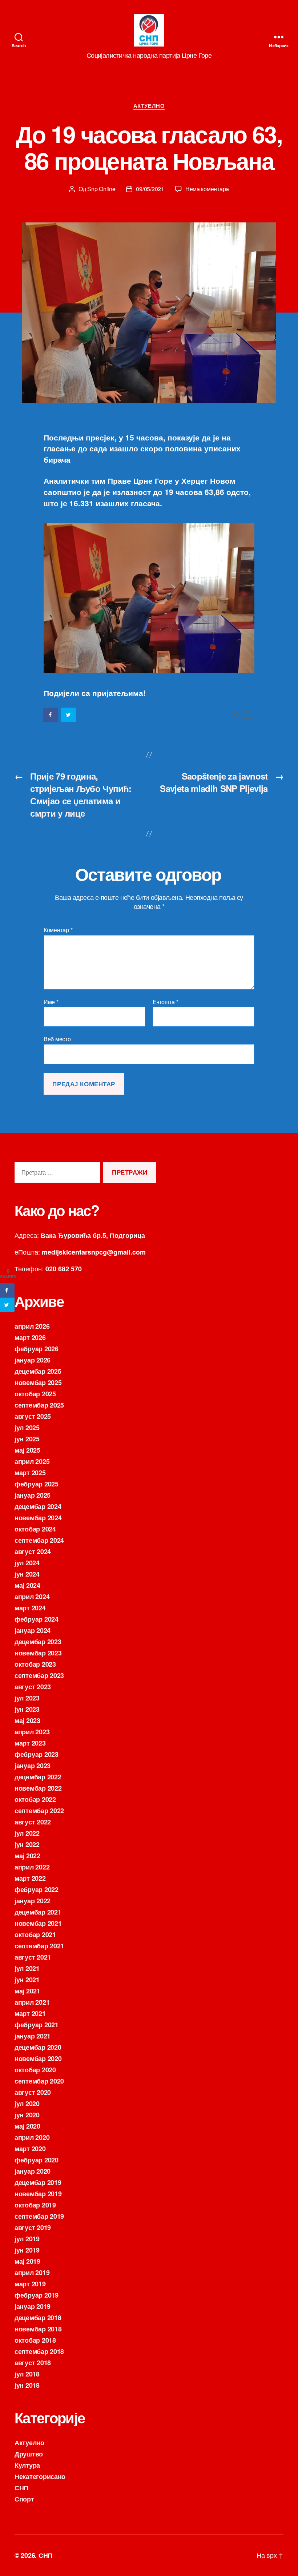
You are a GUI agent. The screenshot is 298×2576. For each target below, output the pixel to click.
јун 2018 (27, 2385)
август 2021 (33, 1957)
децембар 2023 (38, 1642)
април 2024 (32, 1597)
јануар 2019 (33, 2306)
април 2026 (32, 1326)
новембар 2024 (38, 1518)
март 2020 (30, 2149)
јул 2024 (27, 1563)
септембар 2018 (39, 2351)
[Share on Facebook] (51, 715)
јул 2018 (27, 2374)
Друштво (29, 2454)
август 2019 (33, 2227)
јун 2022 (27, 1844)
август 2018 (33, 2363)
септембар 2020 (39, 2081)
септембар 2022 (39, 1811)
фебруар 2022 (37, 1889)
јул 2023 (27, 1698)
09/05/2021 (150, 189)
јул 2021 (27, 1968)
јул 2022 (27, 1833)
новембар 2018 (38, 2329)
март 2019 (30, 2284)
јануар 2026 (33, 1360)
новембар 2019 (38, 2194)
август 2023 (33, 1687)
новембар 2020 (38, 2058)
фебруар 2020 (37, 2160)
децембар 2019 (38, 2182)
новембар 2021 (38, 1923)
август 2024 (33, 1551)
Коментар (58, 930)
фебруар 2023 (37, 1754)
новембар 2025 (38, 1382)
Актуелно (149, 106)
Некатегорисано (40, 2476)
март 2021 (30, 2013)
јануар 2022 (33, 1901)
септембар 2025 (39, 1405)
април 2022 (32, 1867)
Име (51, 1002)
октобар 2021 (35, 1935)
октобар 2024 (35, 1529)
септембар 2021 (39, 1946)
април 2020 (32, 2137)
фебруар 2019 (37, 2295)
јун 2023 (27, 1709)
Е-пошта (166, 1002)
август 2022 (33, 1822)
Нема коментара (207, 189)
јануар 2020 (33, 2171)
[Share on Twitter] (69, 715)
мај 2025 (27, 1450)
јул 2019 (27, 2239)
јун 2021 (27, 1980)
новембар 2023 (38, 1653)
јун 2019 (27, 2250)
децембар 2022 (38, 1777)
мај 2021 (27, 1991)
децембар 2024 (38, 1506)
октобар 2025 (35, 1394)
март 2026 (30, 1337)
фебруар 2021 (37, 2025)
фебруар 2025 (37, 1484)
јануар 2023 (33, 1766)
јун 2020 (27, 2115)
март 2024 (30, 1608)
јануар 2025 (33, 1495)
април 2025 (32, 1461)
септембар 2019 (39, 2216)
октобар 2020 (35, 2070)
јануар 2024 (33, 1630)
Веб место (57, 1039)
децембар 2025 (38, 1371)
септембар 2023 (39, 1675)
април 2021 (32, 2002)
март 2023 (30, 1743)
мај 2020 (27, 2126)
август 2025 (33, 1416)
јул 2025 (27, 1428)
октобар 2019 (35, 2205)
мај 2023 (27, 1720)
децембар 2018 (38, 2318)
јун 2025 (27, 1439)
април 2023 (32, 1732)
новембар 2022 (38, 1788)
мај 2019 (27, 2261)
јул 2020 (27, 2104)
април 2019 (32, 2273)
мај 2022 (27, 1856)
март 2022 (30, 1878)
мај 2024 (27, 1585)
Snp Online (101, 189)
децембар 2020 (38, 2047)
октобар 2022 (35, 1799)
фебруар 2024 (37, 1619)
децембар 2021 (38, 1912)
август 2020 (33, 2092)
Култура (27, 2465)
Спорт (24, 2499)
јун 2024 (27, 1574)
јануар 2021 (33, 2036)
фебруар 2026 (37, 1349)
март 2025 (30, 1473)
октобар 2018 (35, 2340)
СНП (21, 2488)
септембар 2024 (39, 1540)
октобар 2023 (35, 1664)
